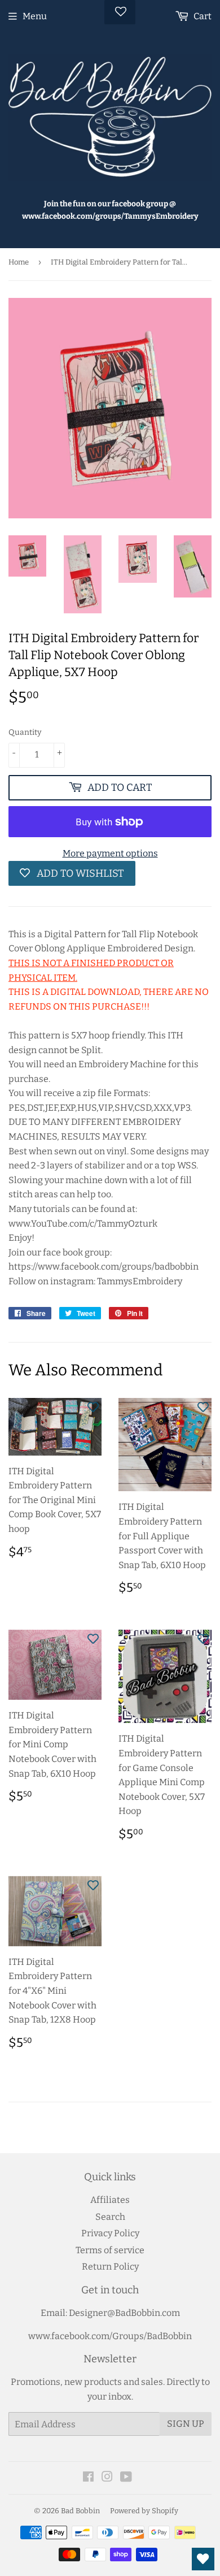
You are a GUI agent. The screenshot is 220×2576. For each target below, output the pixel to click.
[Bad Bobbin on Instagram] (107, 2478)
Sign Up (186, 2424)
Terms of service (110, 2250)
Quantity (25, 732)
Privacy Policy (110, 2233)
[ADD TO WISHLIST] (93, 1406)
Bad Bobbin (80, 2511)
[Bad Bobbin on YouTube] (126, 2478)
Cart (202, 16)
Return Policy (110, 2267)
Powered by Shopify (144, 2511)
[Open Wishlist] (203, 2559)
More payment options (110, 853)
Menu (35, 16)
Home (19, 262)
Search (110, 2217)
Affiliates (110, 2200)
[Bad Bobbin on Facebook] (88, 2478)
